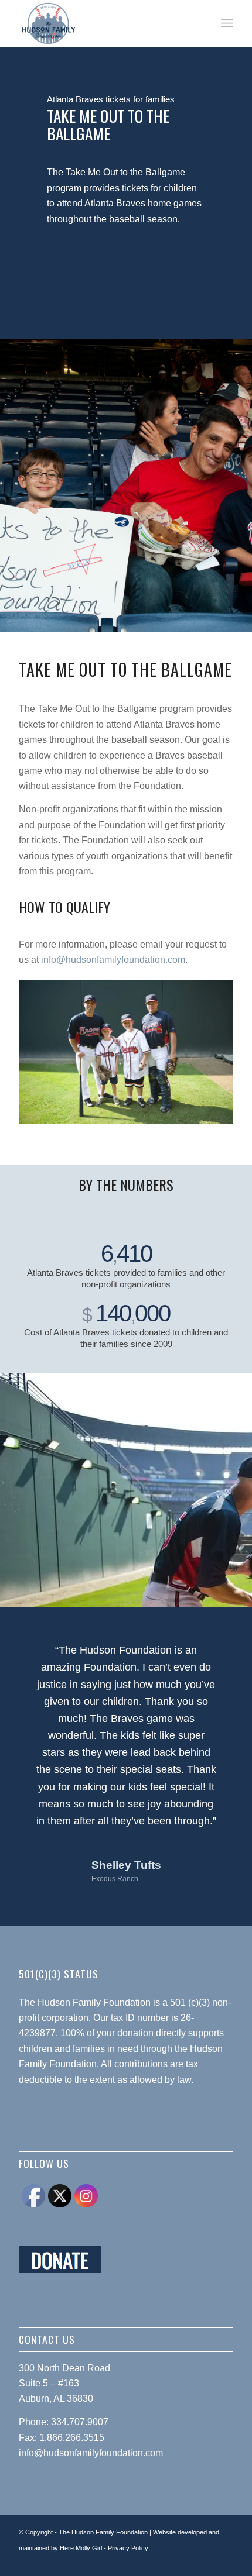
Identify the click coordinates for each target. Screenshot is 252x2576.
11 (159, 1111)
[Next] (207, 1052)
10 (149, 1111)
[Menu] (227, 23)
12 (168, 1111)
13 (178, 1111)
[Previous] (45, 1052)
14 (187, 1111)
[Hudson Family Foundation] (104, 23)
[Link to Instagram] (207, 2561)
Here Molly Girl (81, 2548)
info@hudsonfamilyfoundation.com (113, 960)
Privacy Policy (128, 2548)
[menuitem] (227, 23)
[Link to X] (224, 2561)
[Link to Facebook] (189, 2561)
